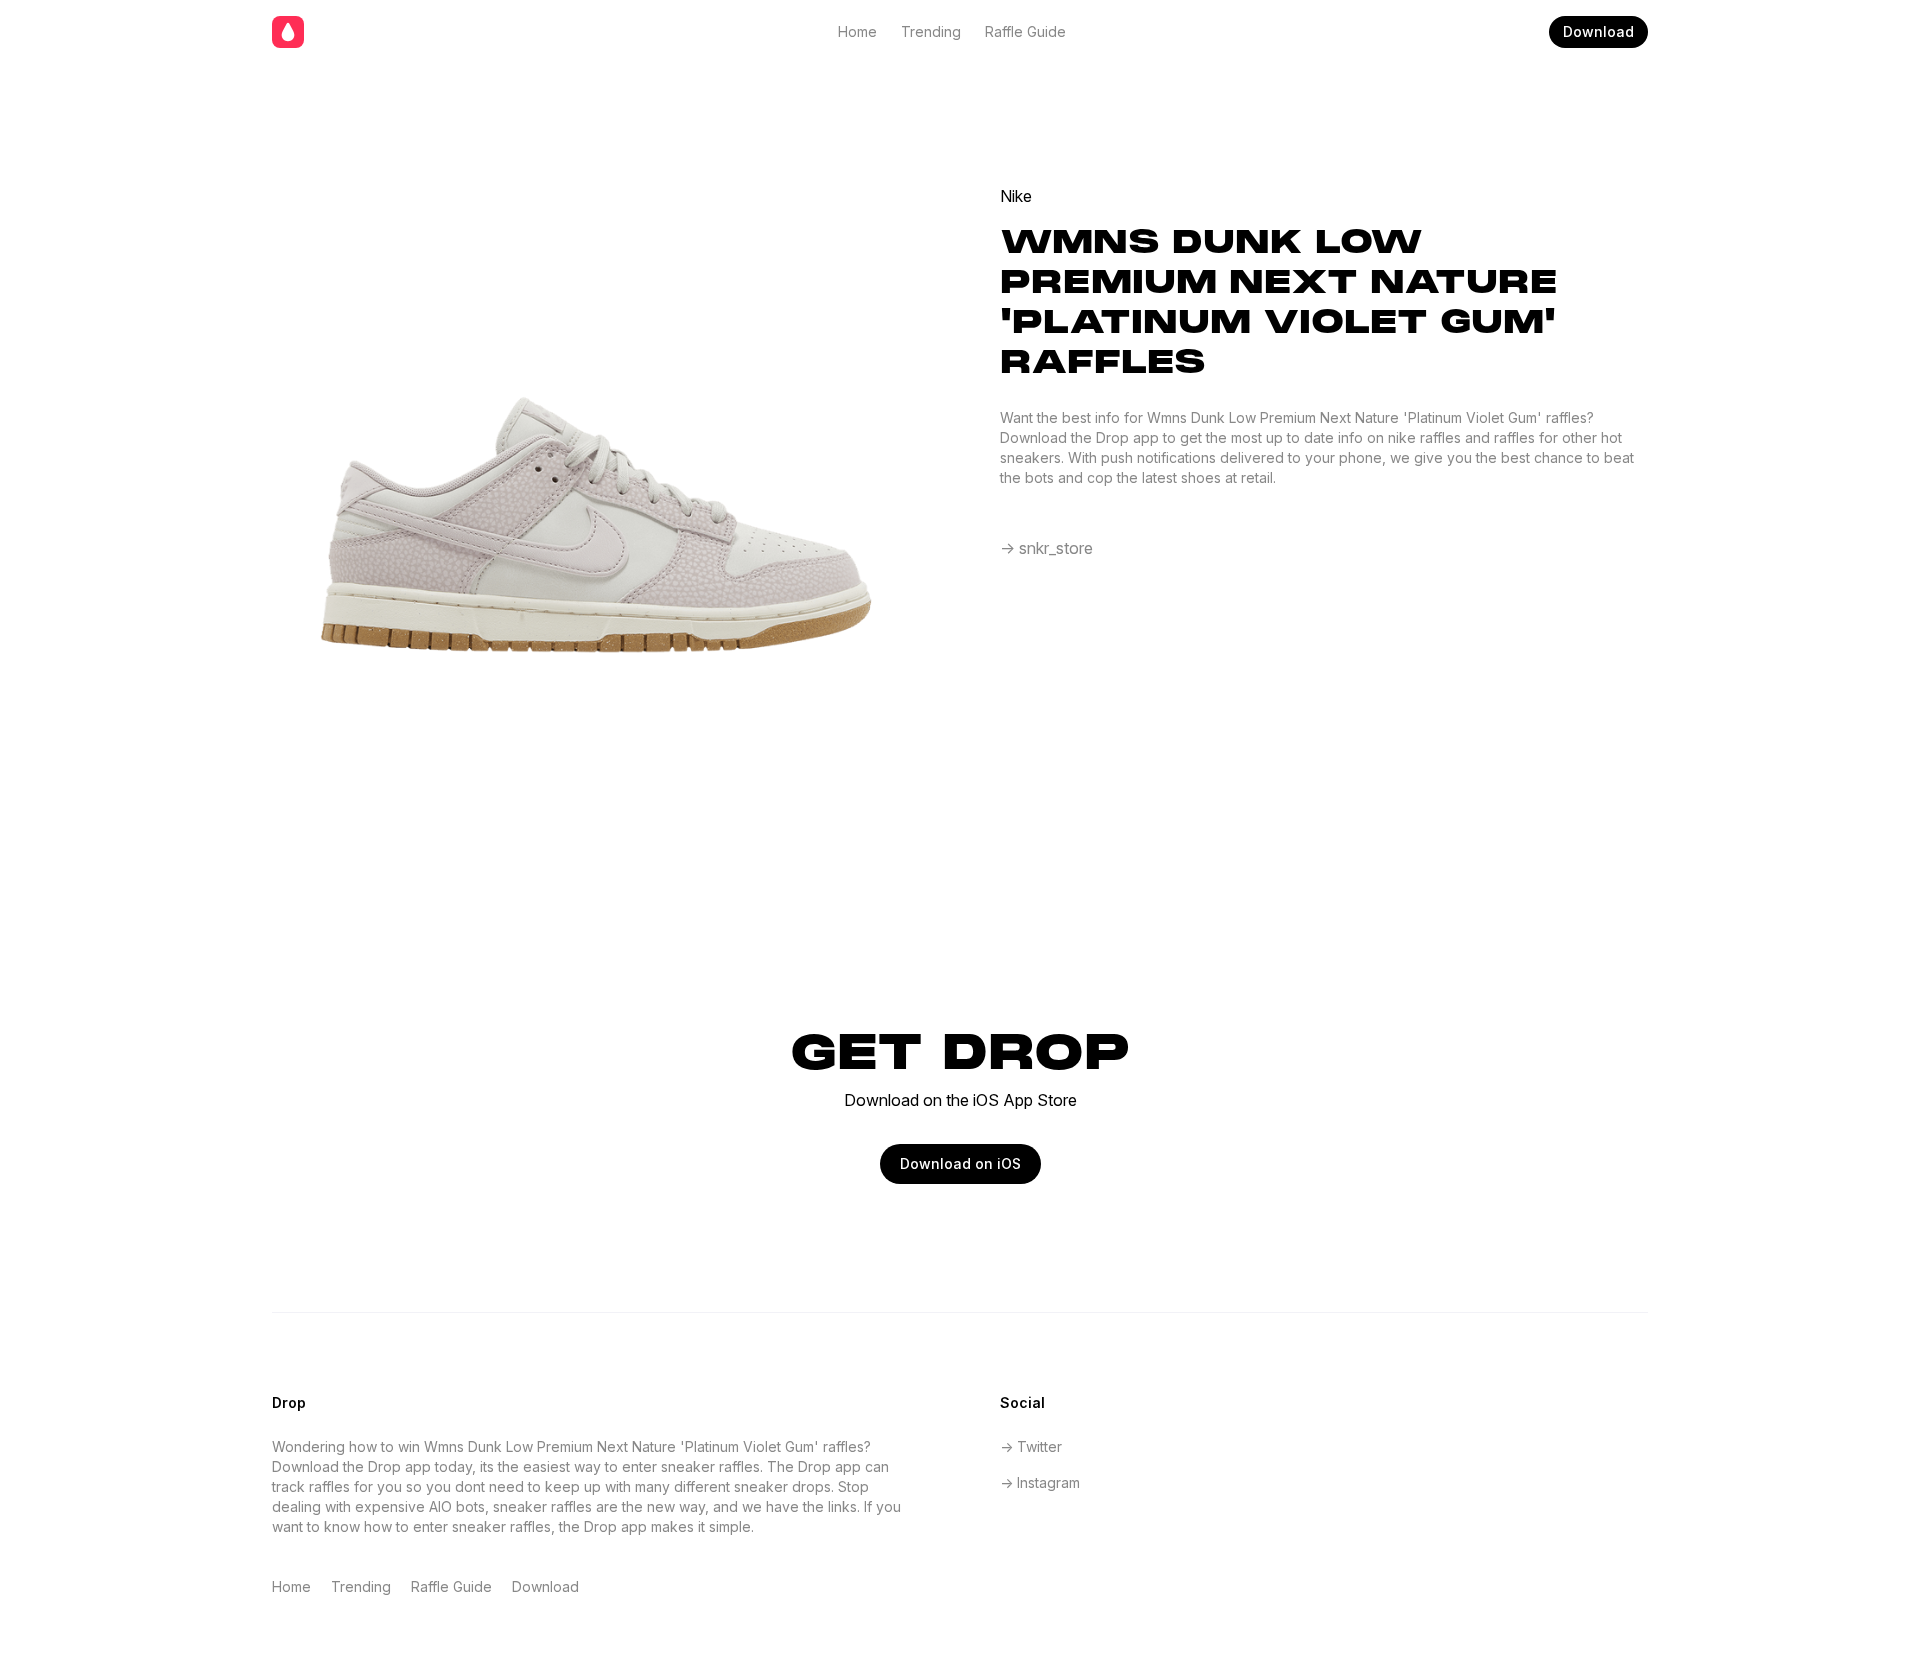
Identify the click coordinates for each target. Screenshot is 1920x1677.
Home (857, 31)
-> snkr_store (1046, 548)
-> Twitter (1031, 1446)
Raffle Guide (1025, 31)
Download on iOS (960, 1163)
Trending (931, 31)
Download (1598, 31)
